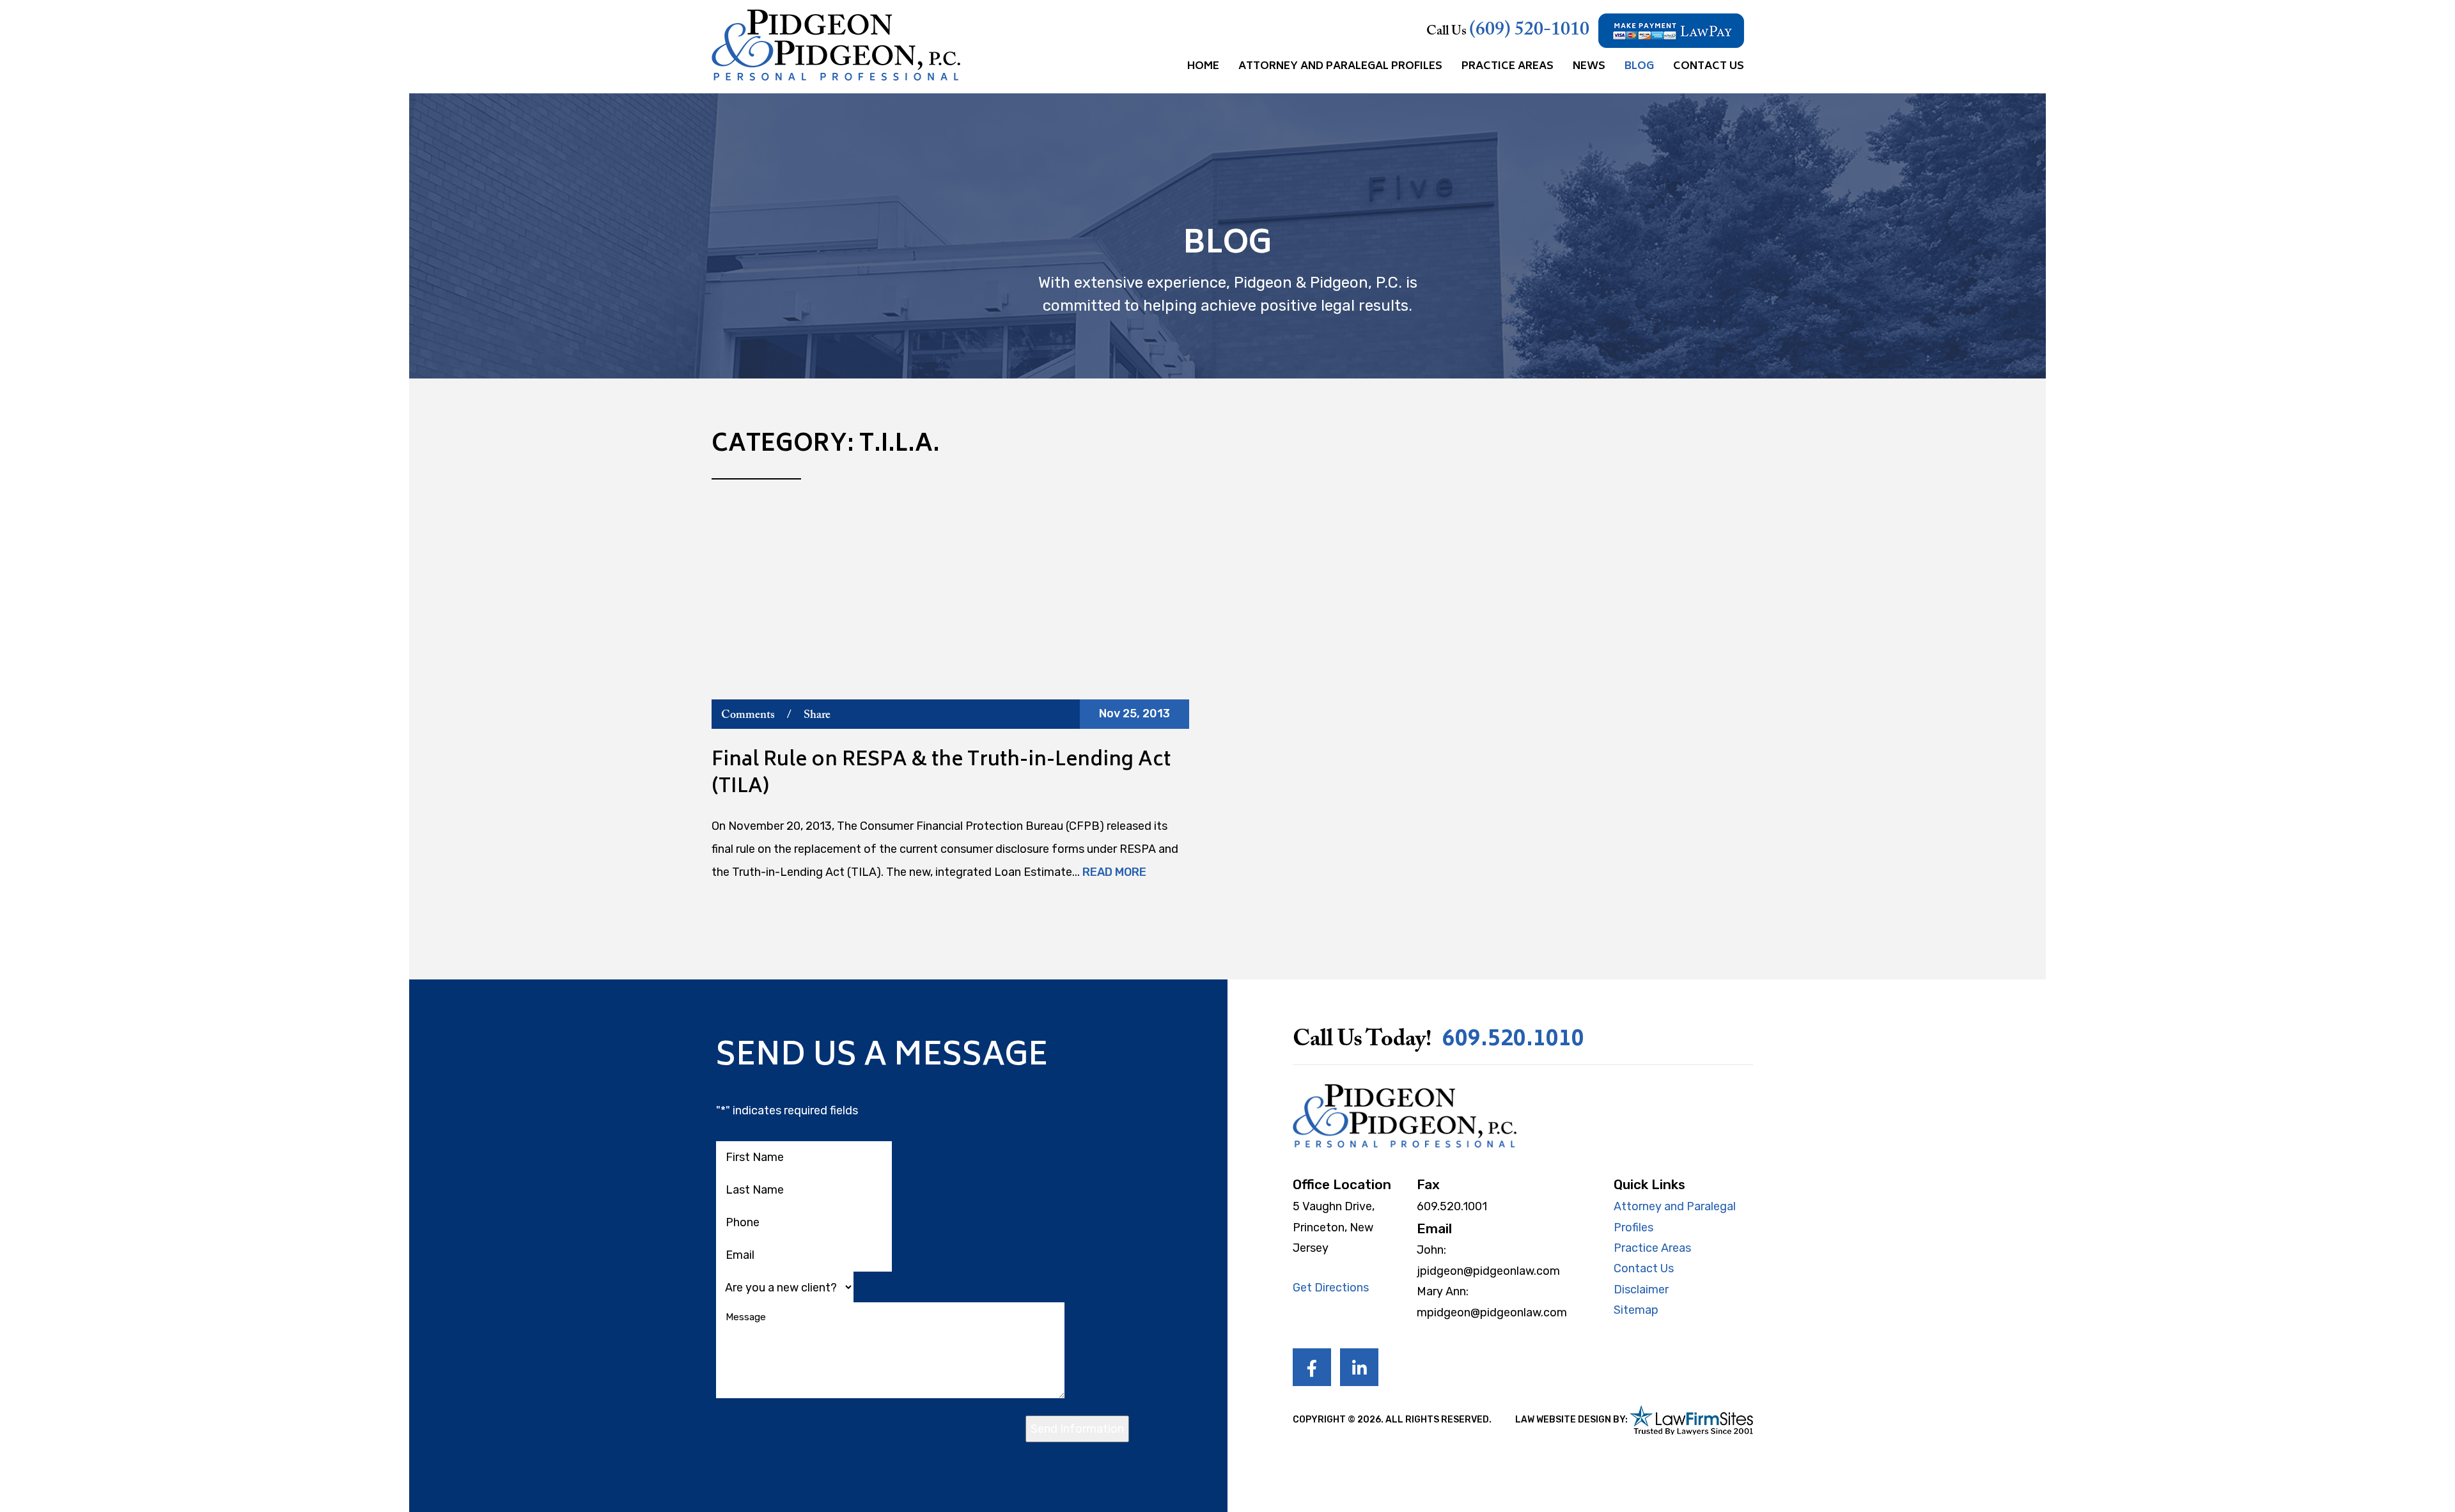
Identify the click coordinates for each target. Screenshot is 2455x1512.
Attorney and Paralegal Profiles (1340, 66)
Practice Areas (1508, 66)
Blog (1639, 66)
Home (1203, 66)
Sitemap (1636, 1310)
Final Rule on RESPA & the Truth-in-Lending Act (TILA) (941, 775)
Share (817, 715)
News (1589, 66)
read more (1114, 872)
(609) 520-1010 (1529, 31)
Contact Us (1709, 66)
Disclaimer (1641, 1290)
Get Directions (1331, 1288)
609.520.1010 (1513, 1040)
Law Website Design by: (1571, 1420)
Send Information (1077, 1429)
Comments (748, 715)
